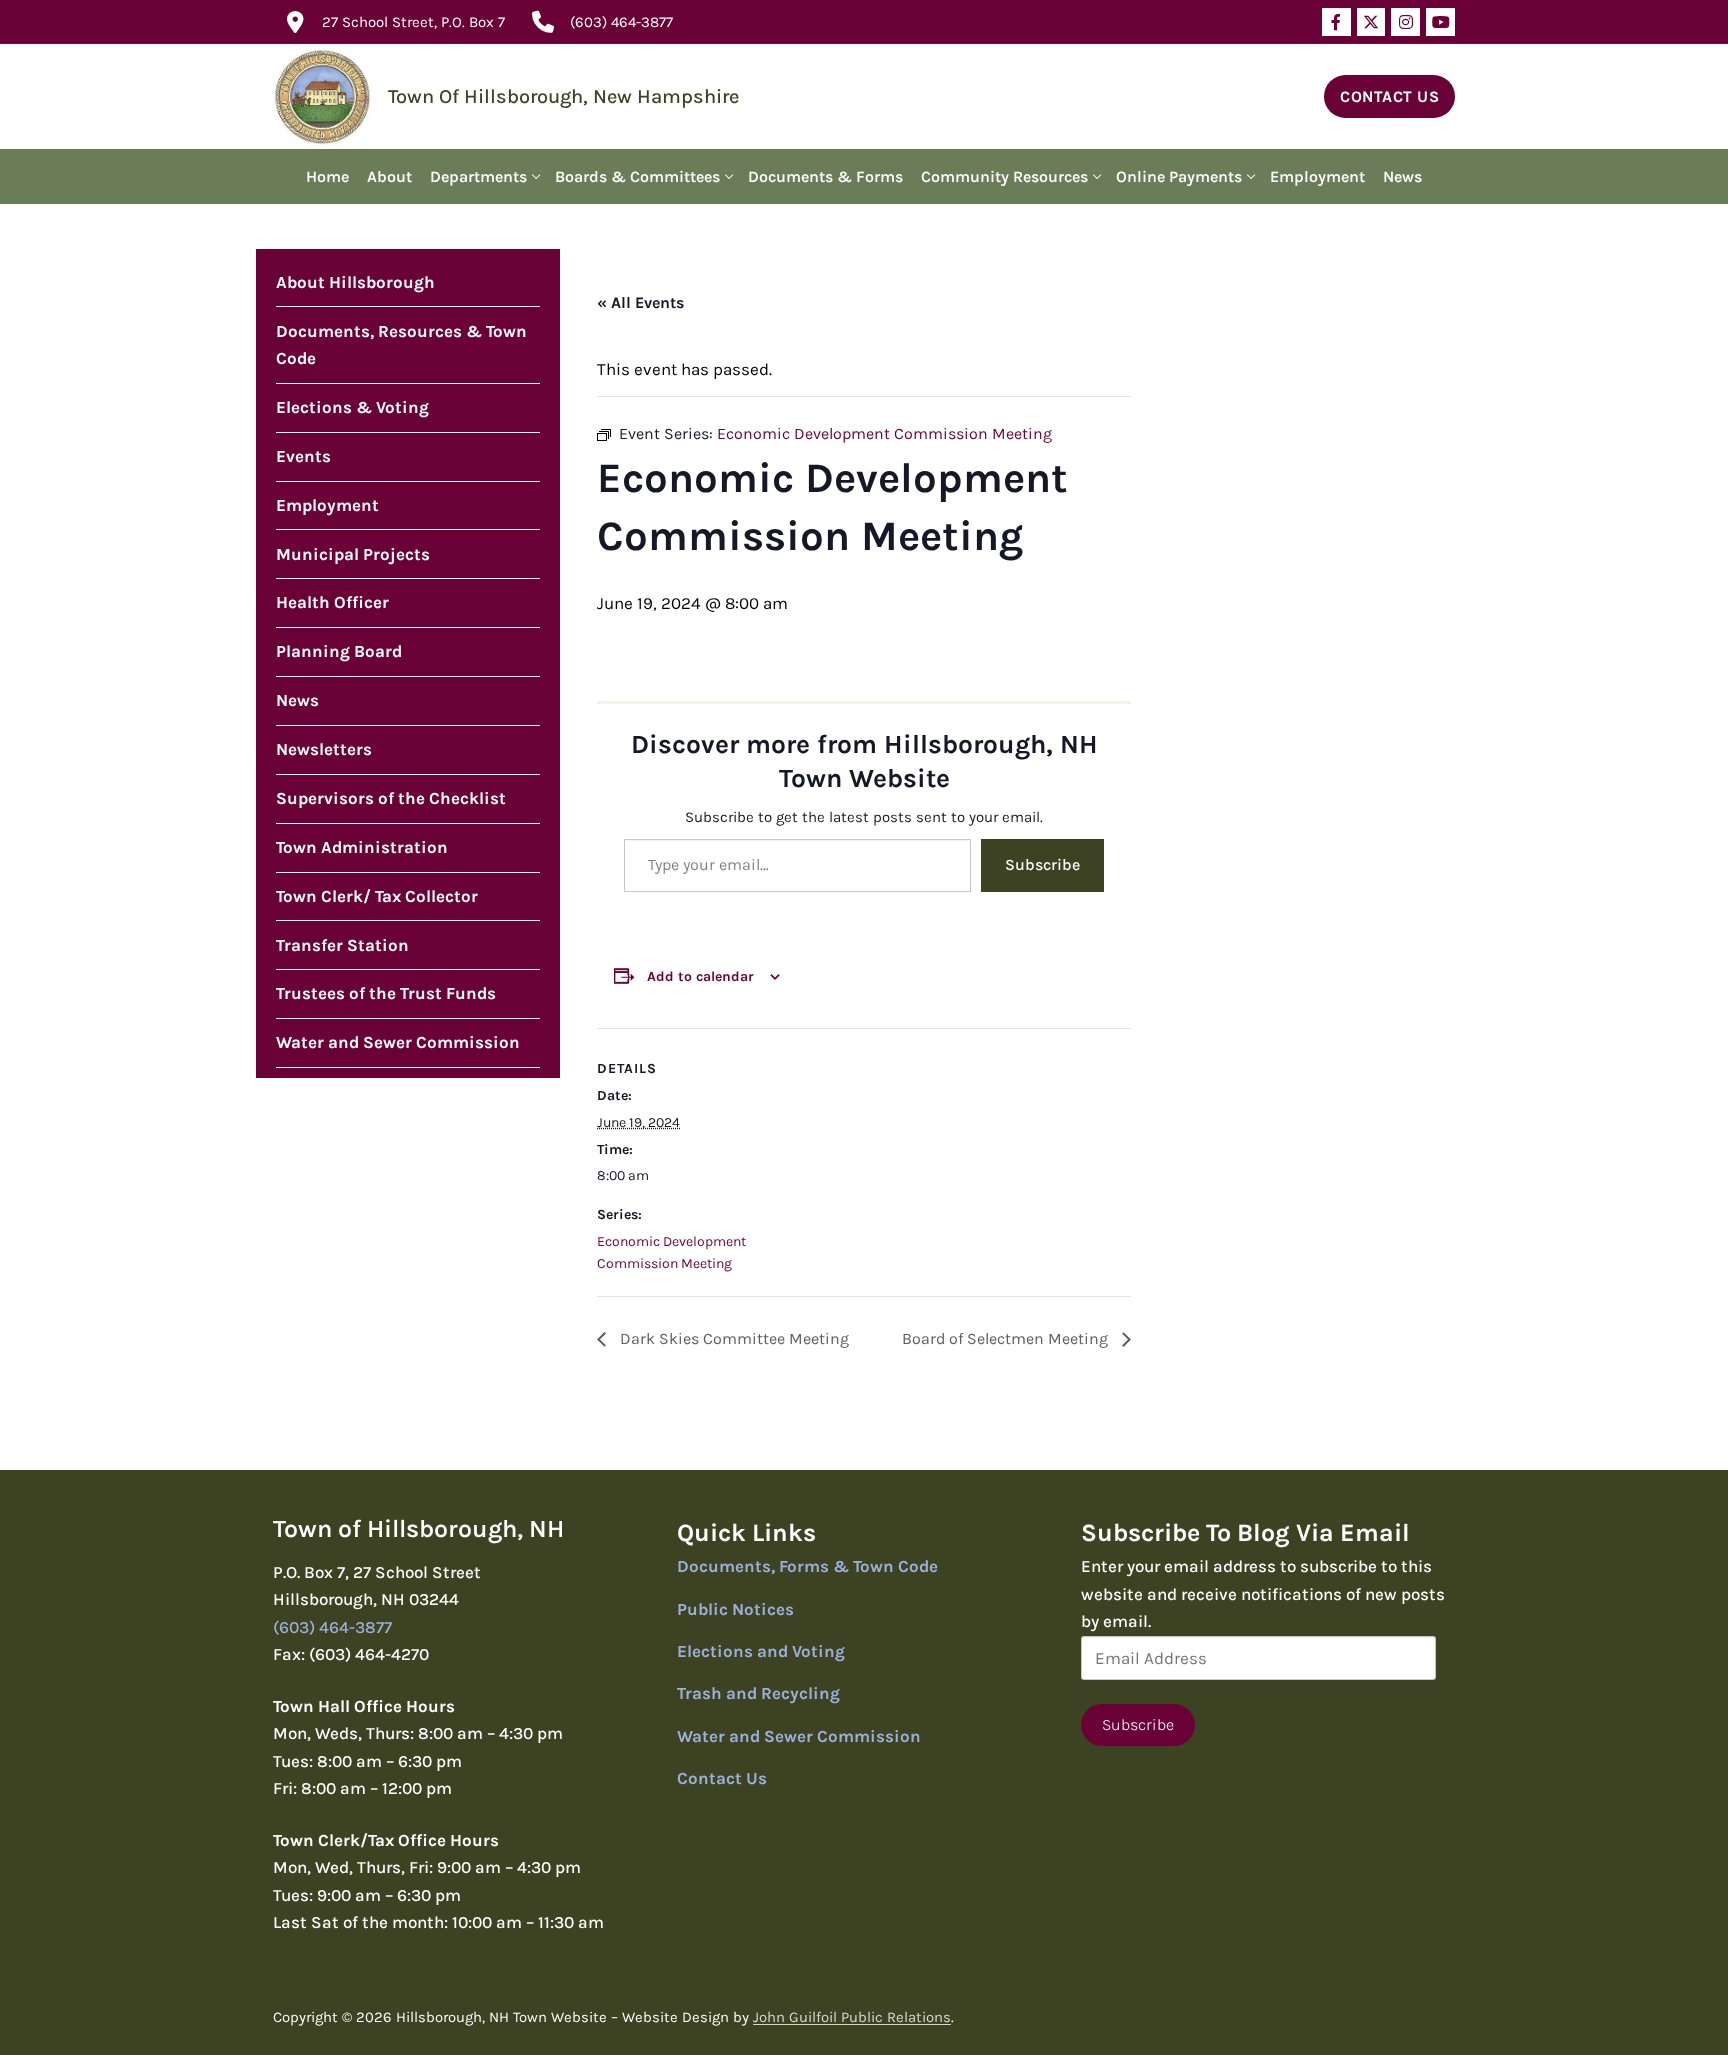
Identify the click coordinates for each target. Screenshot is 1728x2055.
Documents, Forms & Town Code (807, 1566)
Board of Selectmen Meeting (1007, 1338)
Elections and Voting (761, 1651)
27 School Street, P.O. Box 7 (413, 22)
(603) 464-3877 (621, 22)
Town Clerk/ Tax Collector (377, 896)
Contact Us (1389, 96)
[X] (1371, 22)
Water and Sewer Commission (398, 1042)
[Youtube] (1440, 22)
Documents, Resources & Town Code (401, 345)
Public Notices (735, 1609)
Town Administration (362, 847)
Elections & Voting (352, 407)
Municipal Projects (353, 554)
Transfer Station (342, 945)
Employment (327, 505)
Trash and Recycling (758, 1693)
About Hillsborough (355, 282)
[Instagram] (1405, 22)
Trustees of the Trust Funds (386, 993)
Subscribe (1042, 864)
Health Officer (332, 602)
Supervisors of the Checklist (391, 798)
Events (303, 456)
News (297, 700)
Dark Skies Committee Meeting (732, 1338)
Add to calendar (700, 976)
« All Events (640, 302)
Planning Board (339, 651)
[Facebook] (1336, 22)
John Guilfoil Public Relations (852, 2017)
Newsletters (324, 749)
